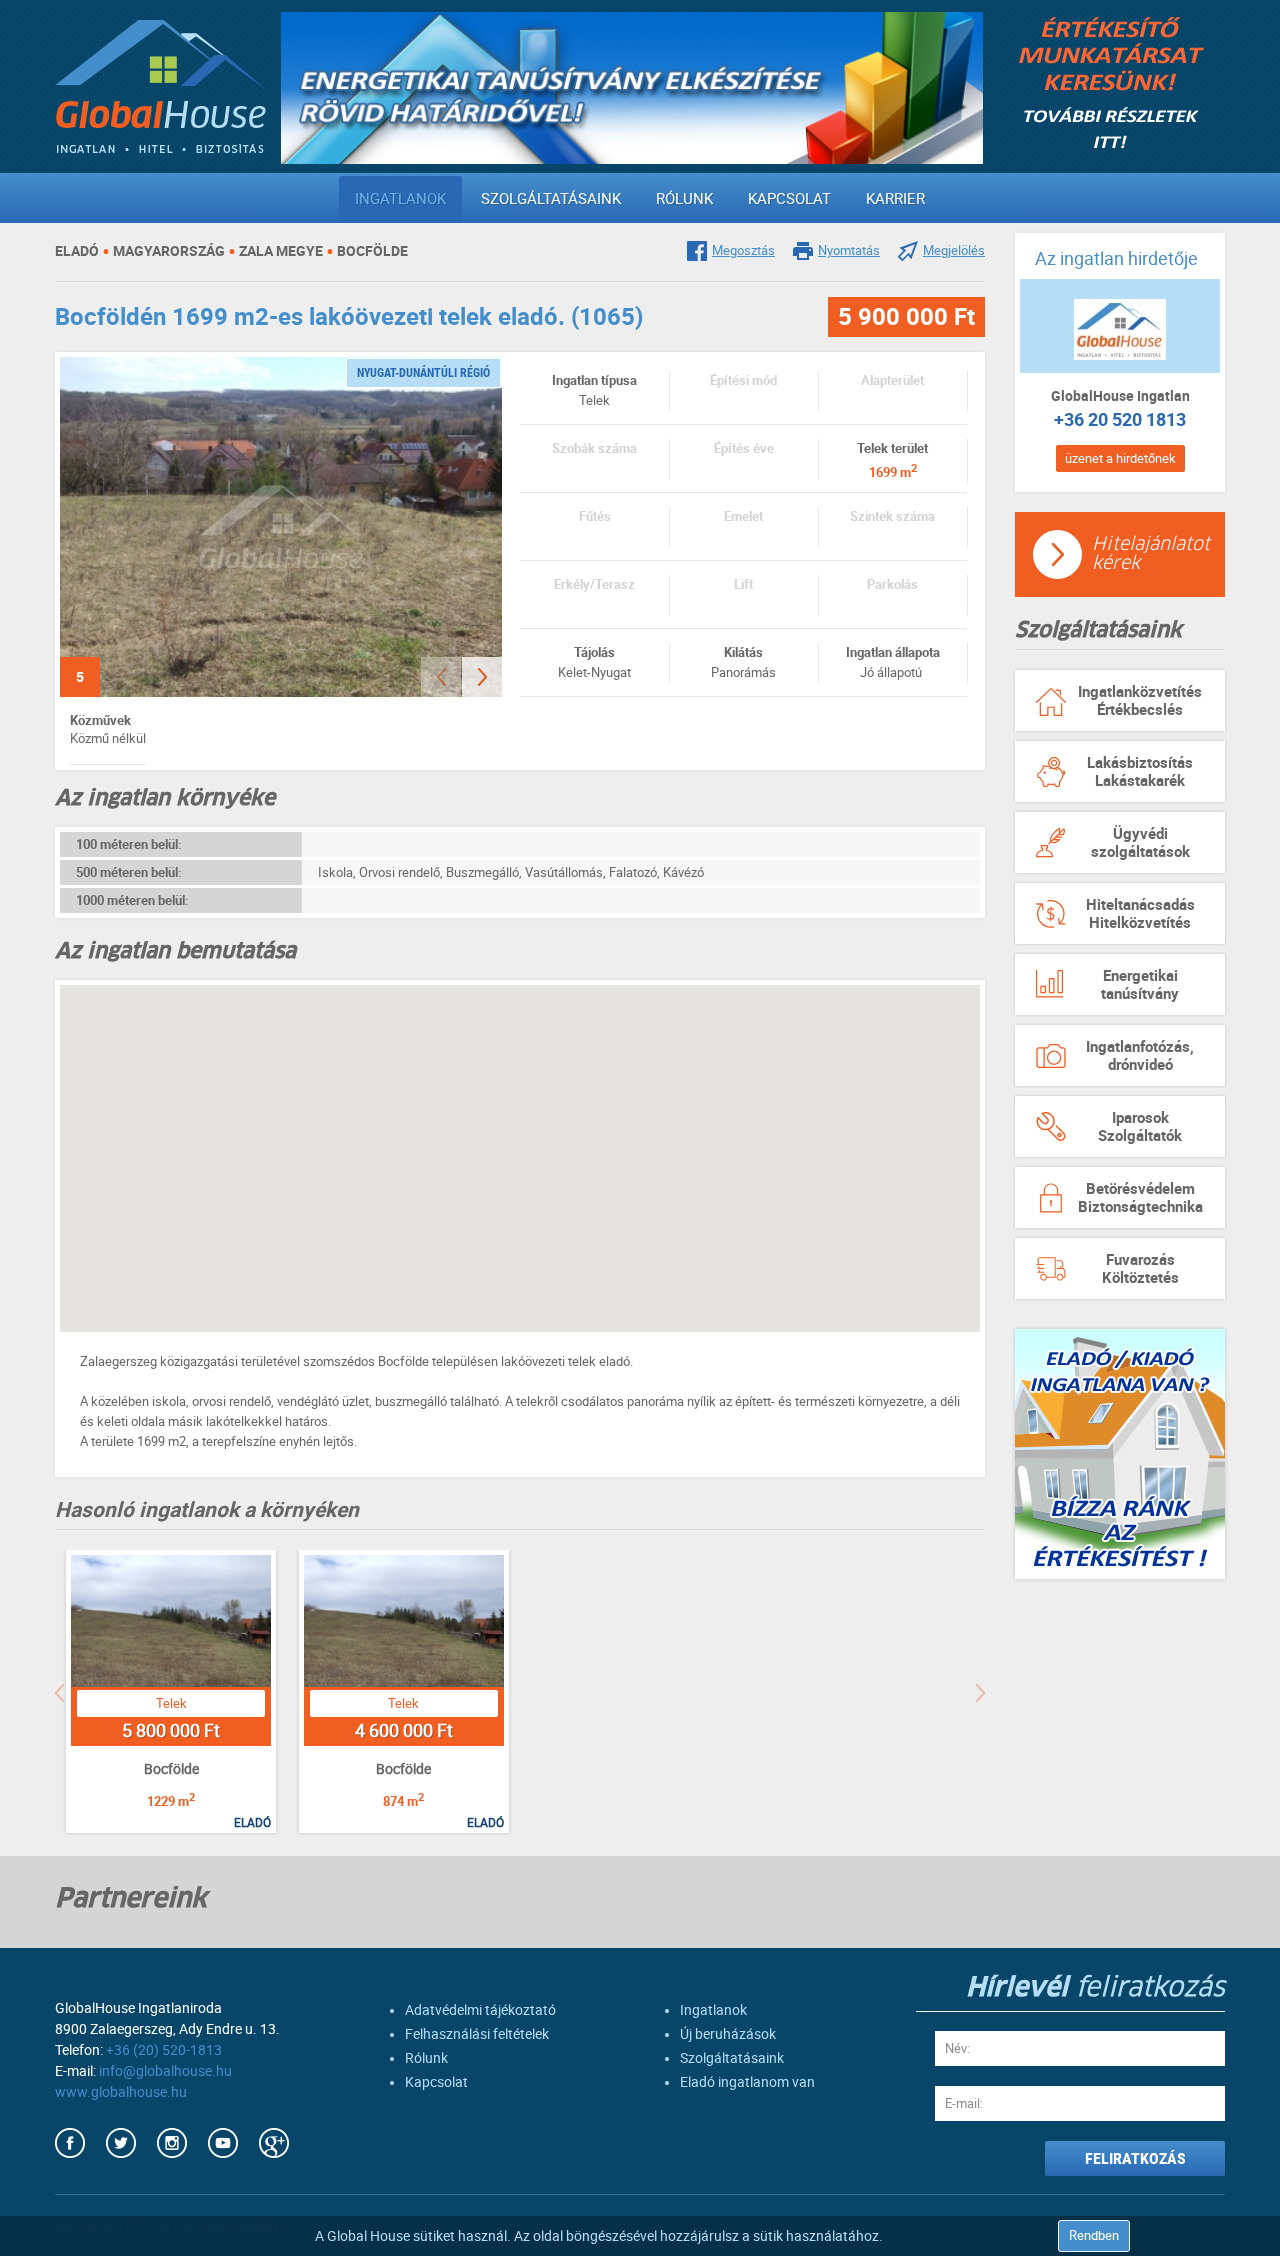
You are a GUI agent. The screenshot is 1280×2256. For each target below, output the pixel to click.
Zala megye (281, 251)
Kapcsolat (789, 199)
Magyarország (169, 251)
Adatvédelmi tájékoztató (480, 2010)
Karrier (895, 199)
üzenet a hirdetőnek (1120, 458)
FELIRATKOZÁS (1135, 2158)
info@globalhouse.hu (165, 2071)
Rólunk (684, 199)
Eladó (77, 251)
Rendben (1094, 2235)
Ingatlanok (400, 199)
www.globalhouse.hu (121, 2092)
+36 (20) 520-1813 (164, 2050)
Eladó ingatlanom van (747, 2082)
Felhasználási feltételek (477, 2034)
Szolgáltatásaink (551, 199)
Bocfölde (372, 251)
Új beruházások (728, 2034)
